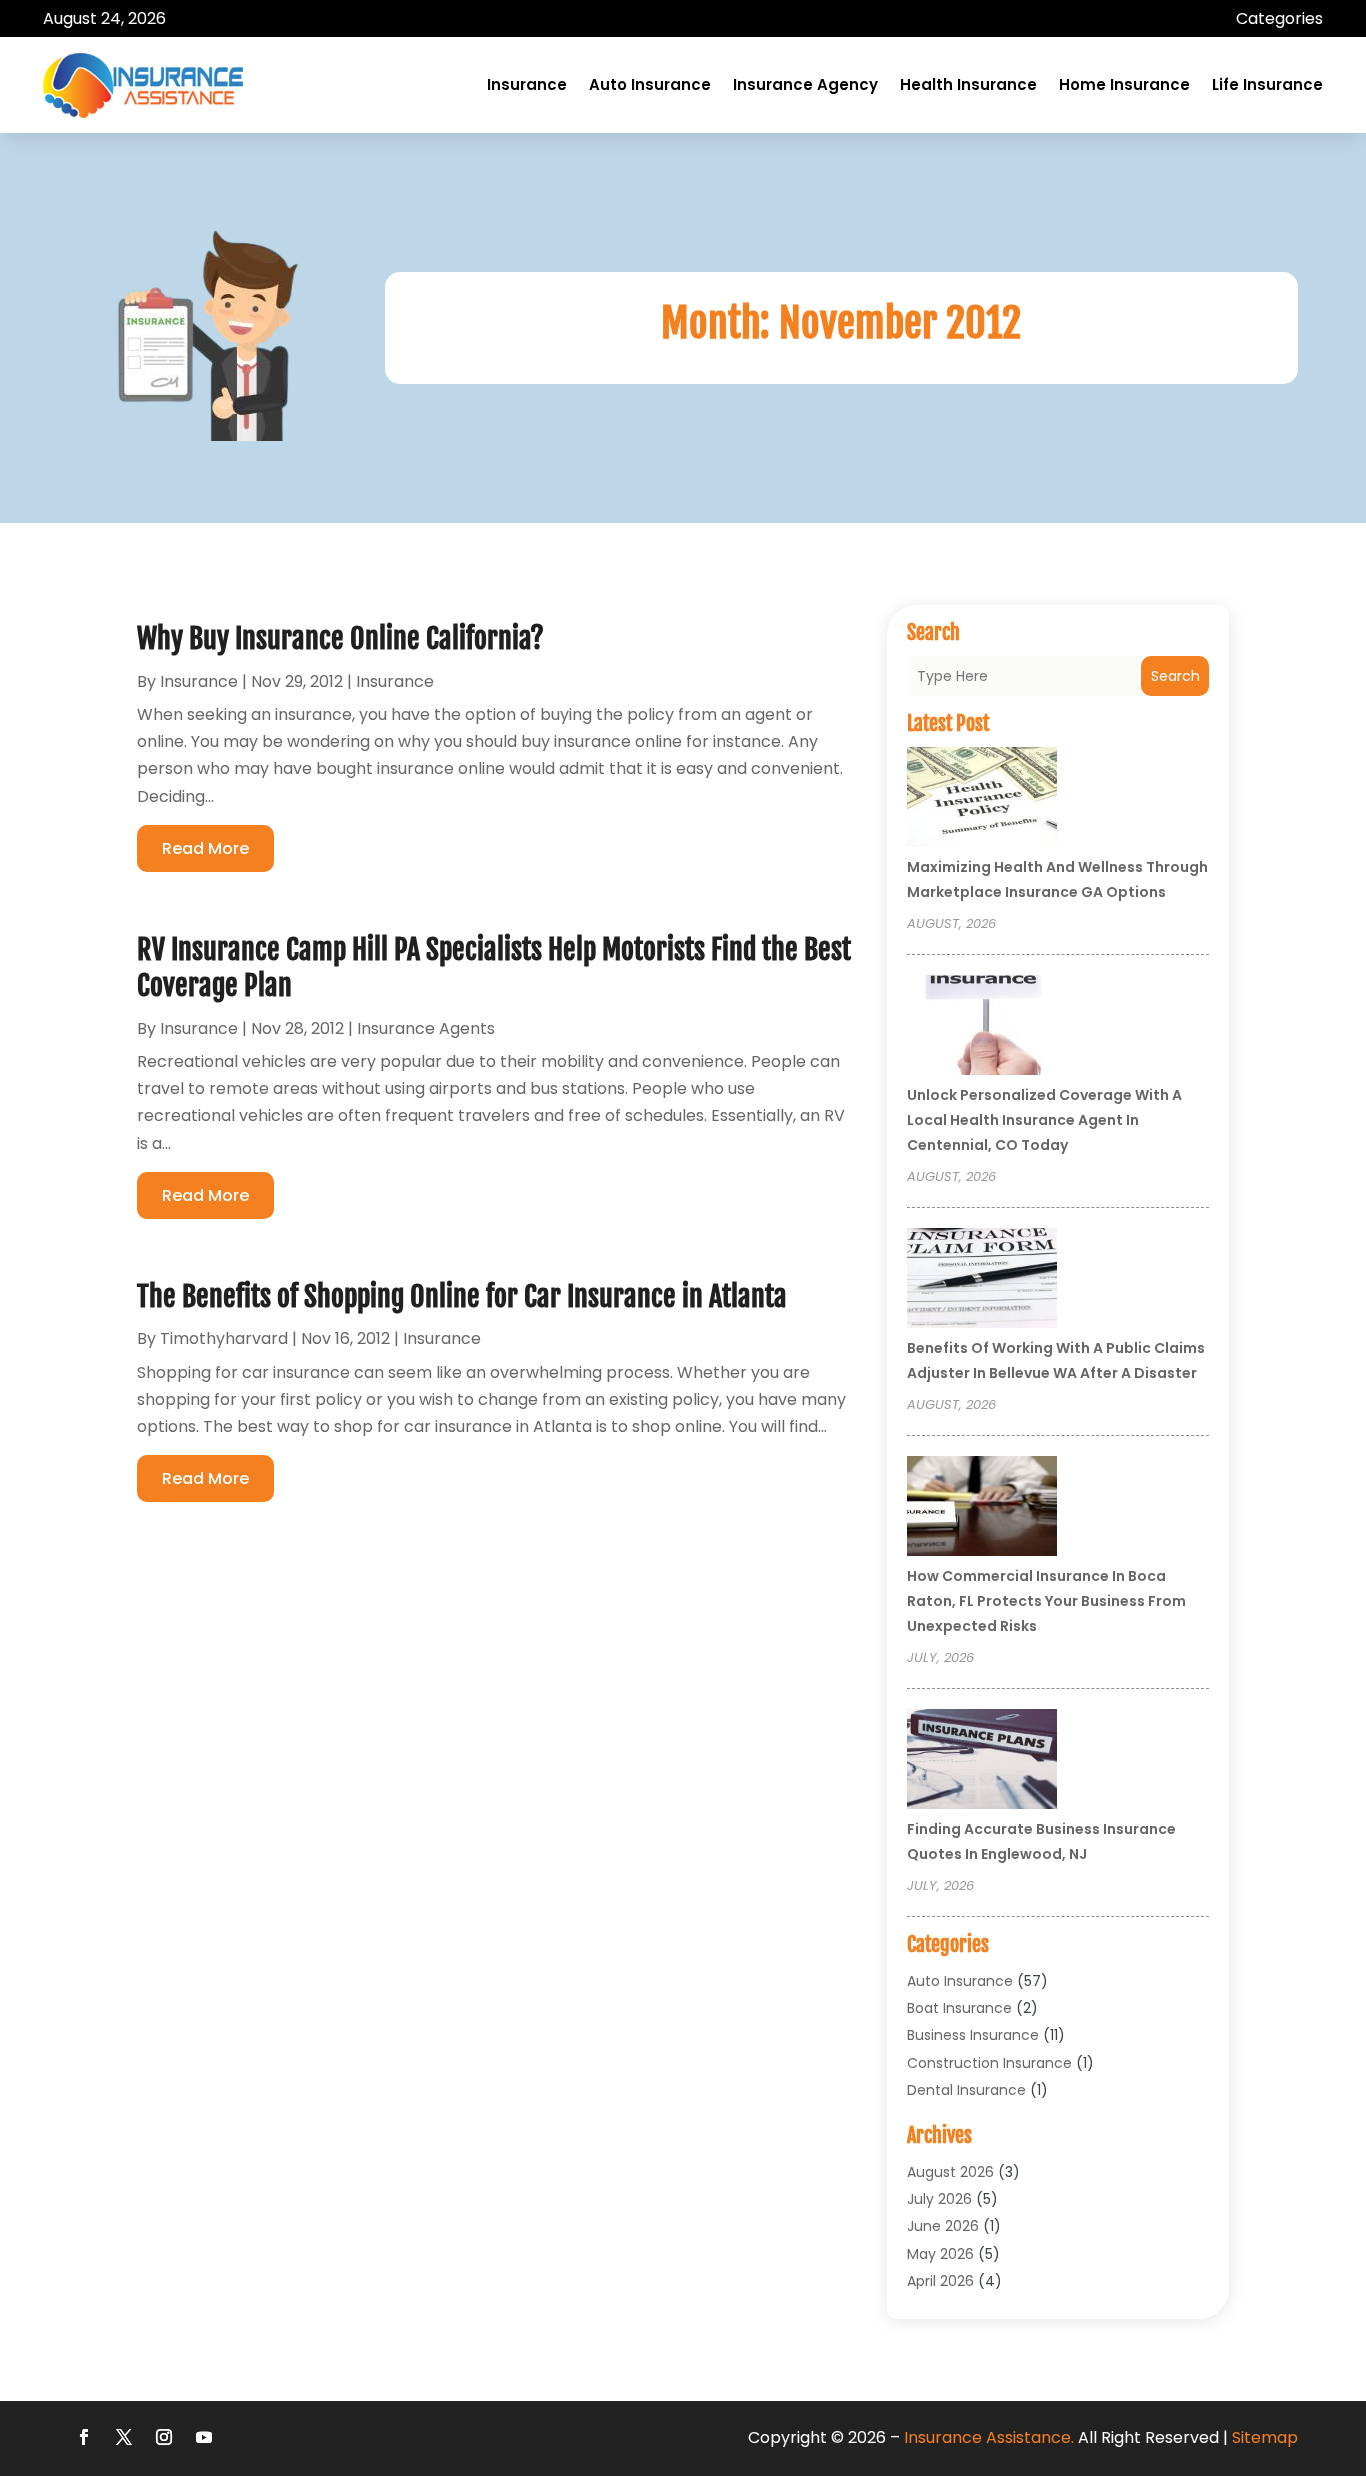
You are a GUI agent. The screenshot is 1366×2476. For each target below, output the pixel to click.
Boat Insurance (959, 2008)
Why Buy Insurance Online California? (340, 638)
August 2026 (950, 2172)
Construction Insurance (989, 2063)
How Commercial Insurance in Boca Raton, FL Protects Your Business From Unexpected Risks (1046, 1601)
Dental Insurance (966, 2090)
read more (205, 848)
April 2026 (940, 2281)
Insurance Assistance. (989, 2437)
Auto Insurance (650, 84)
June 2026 (943, 2226)
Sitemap (1265, 2437)
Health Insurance (968, 84)
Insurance (527, 84)
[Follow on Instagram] (164, 2437)
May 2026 (940, 2254)
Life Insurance (1267, 84)
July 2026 (939, 2199)
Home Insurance (1124, 84)
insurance (199, 681)
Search (1175, 676)
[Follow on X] (124, 2437)
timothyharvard (224, 1338)
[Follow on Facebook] (84, 2437)
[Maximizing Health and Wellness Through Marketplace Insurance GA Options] (982, 800)
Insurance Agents (426, 1028)
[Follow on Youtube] (204, 2437)
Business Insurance (973, 2035)
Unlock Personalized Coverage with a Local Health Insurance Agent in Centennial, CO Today (1044, 1120)
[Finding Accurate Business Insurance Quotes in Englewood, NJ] (982, 1762)
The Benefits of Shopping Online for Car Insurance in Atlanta (462, 1296)
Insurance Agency (805, 84)
